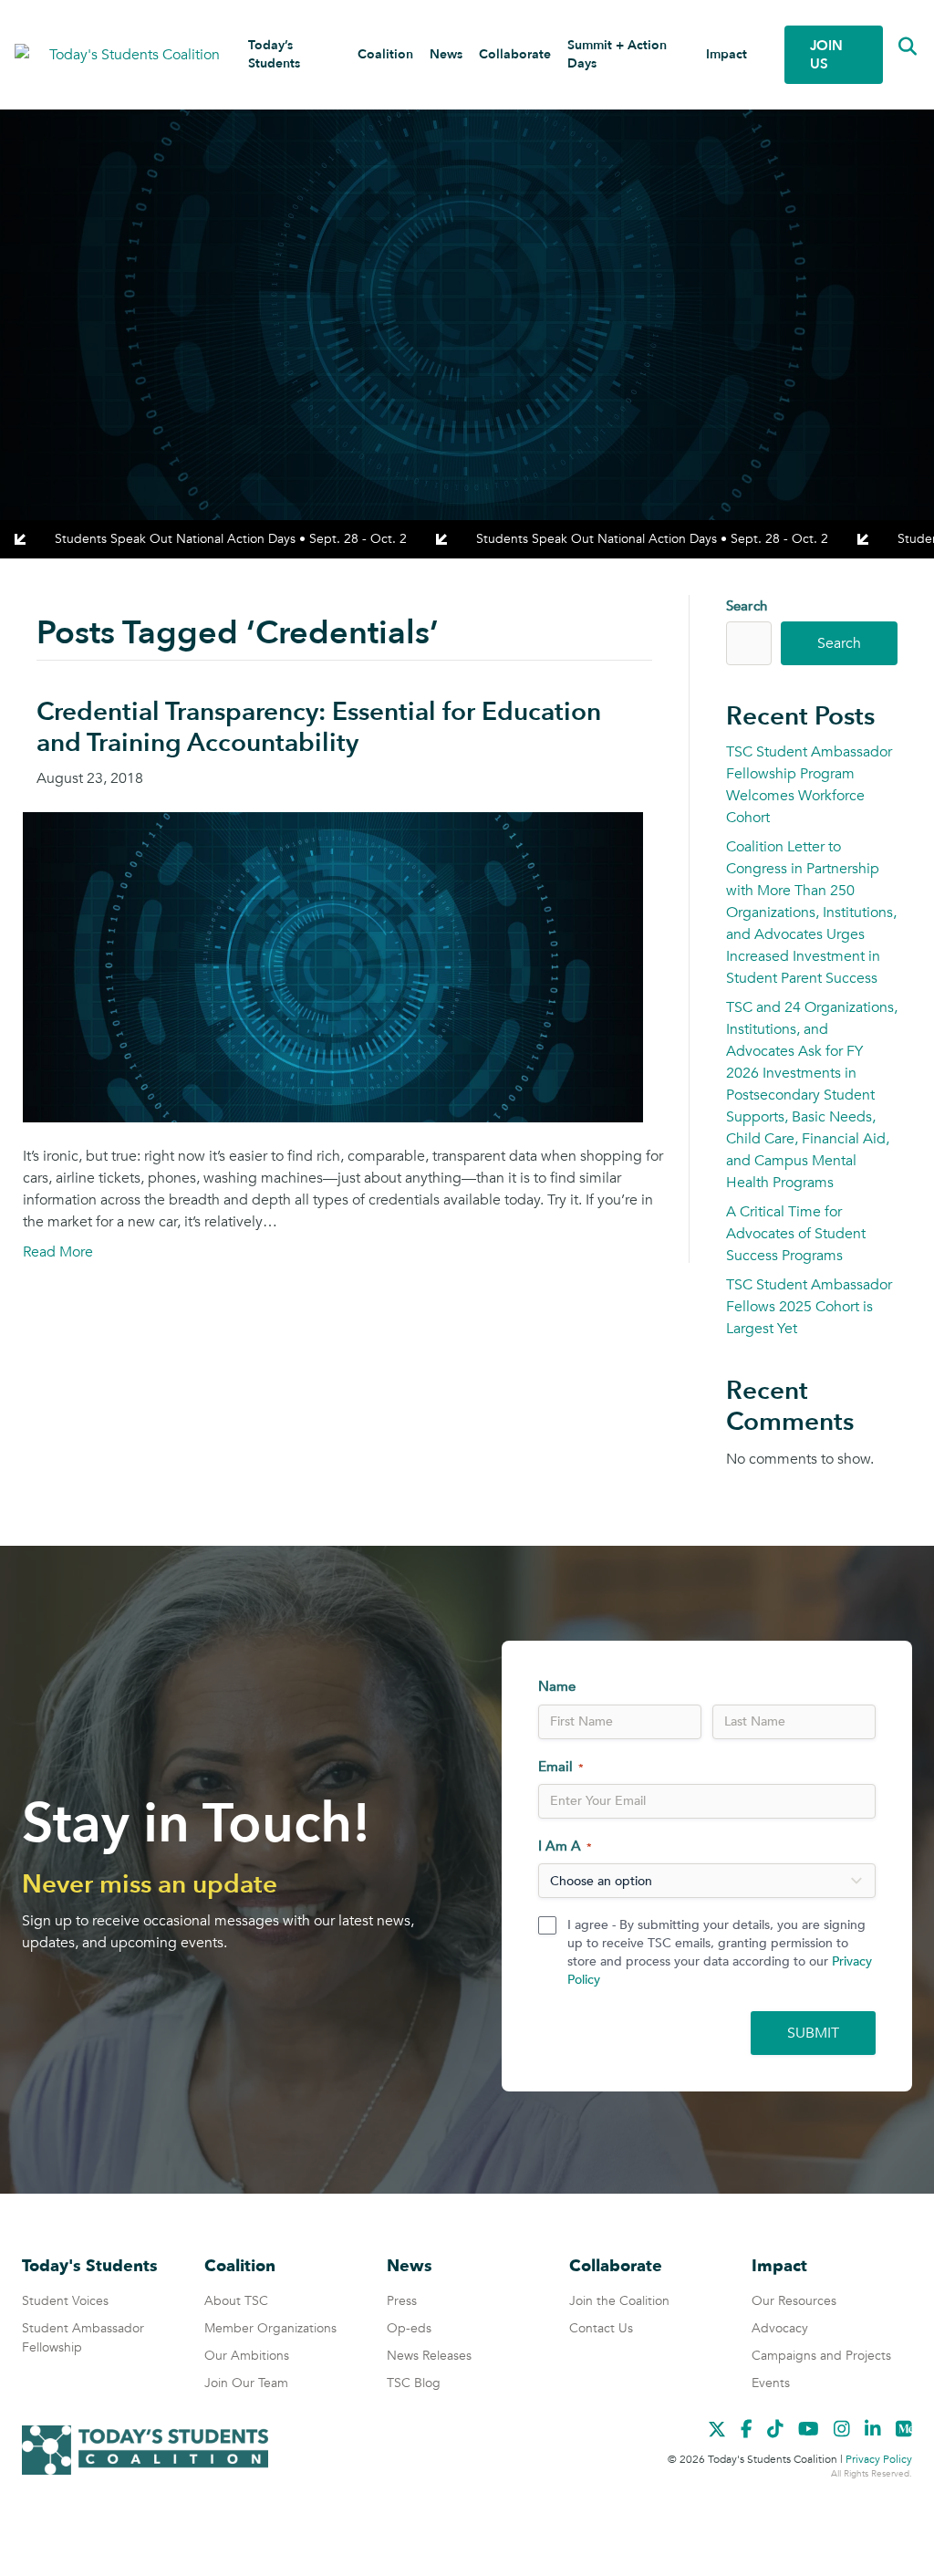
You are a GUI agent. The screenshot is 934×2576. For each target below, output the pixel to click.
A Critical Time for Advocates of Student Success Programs (796, 1234)
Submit (813, 2033)
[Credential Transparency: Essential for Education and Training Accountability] (333, 966)
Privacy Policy (879, 2459)
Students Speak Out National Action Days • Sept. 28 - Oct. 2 (231, 539)
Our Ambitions (247, 2356)
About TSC (236, 2301)
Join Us (826, 55)
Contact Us (601, 2328)
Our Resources (794, 2301)
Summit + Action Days (617, 54)
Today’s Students (274, 54)
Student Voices (65, 2301)
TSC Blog (414, 2383)
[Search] (894, 47)
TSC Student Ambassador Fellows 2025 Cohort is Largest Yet (809, 1307)
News (446, 54)
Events (771, 2383)
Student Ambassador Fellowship (83, 2338)
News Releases (429, 2356)
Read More (58, 1252)
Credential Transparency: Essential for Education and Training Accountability (319, 727)
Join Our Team (246, 2383)
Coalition (385, 54)
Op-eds (409, 2328)
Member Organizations (270, 2328)
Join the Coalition (619, 2301)
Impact (726, 54)
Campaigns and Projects (821, 2356)
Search (747, 606)
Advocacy (780, 2328)
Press (402, 2301)
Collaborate (515, 54)
